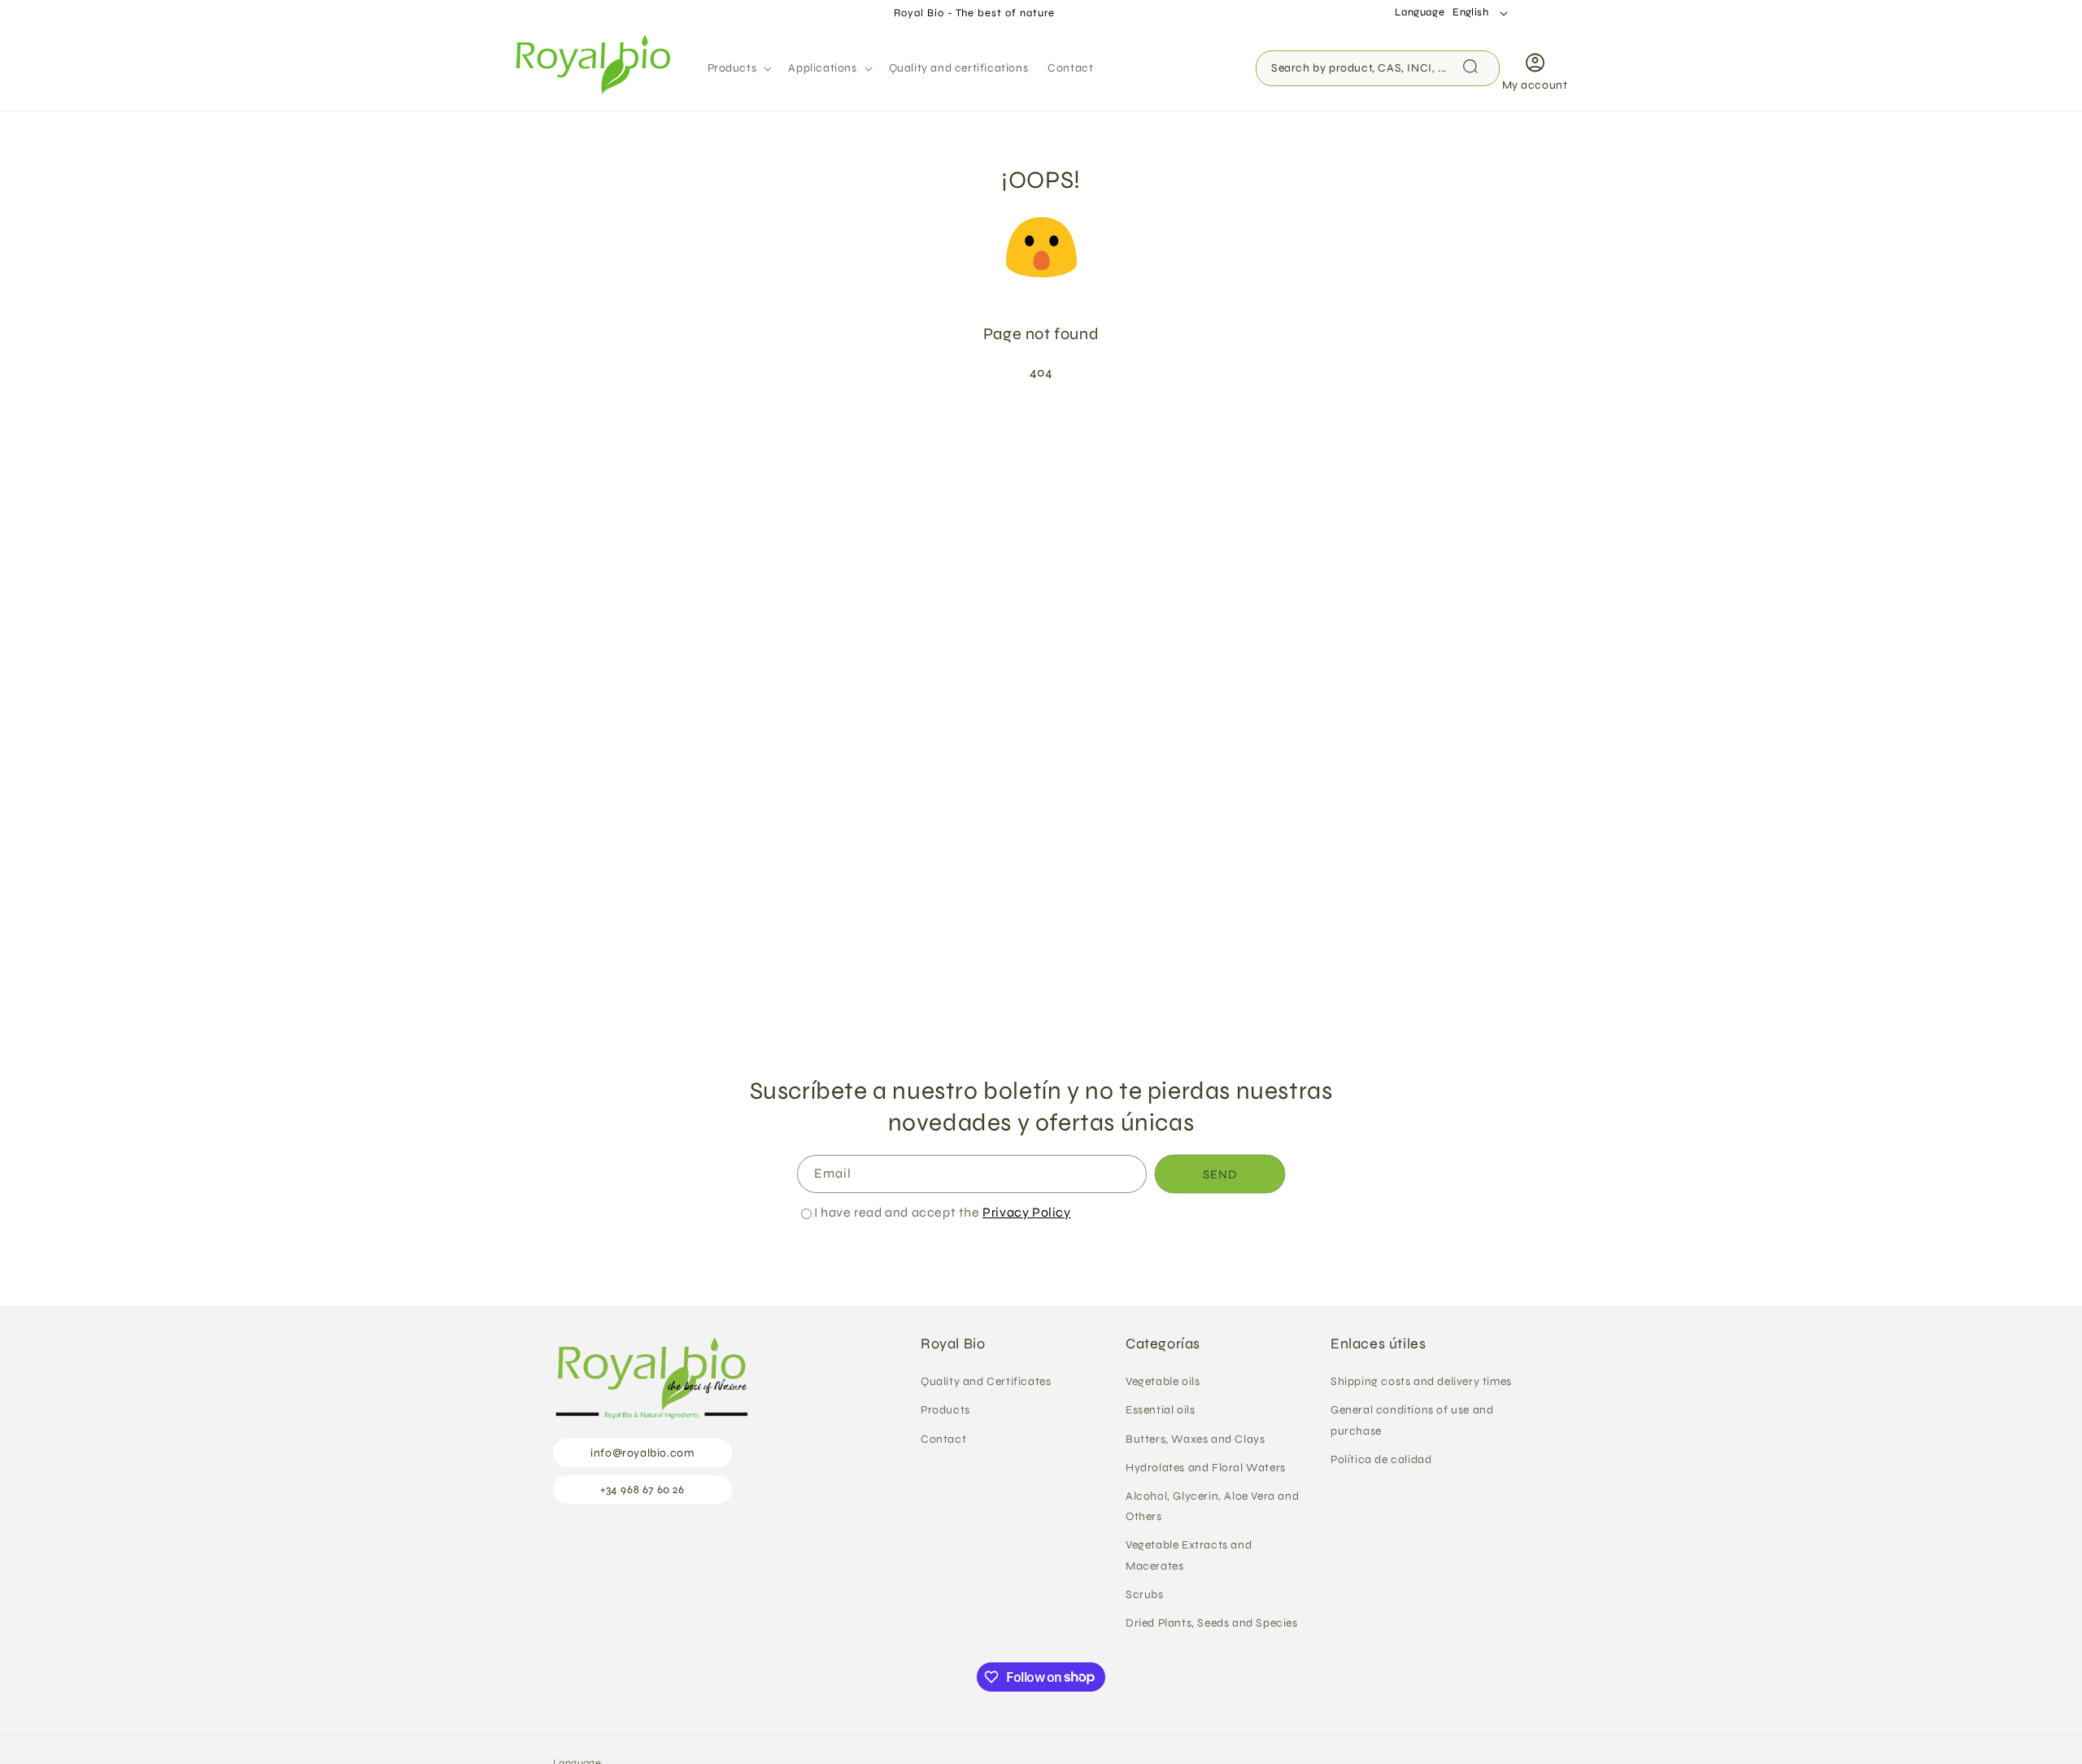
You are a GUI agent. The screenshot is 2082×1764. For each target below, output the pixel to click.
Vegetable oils (1163, 1382)
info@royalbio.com (642, 1454)
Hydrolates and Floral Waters (1206, 1468)
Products (945, 1411)
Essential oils (1160, 1411)
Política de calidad (1381, 1459)
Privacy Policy (1026, 1212)
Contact (943, 1439)
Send (1220, 1174)
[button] (738, 68)
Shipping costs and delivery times (1421, 1382)
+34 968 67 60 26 (642, 1490)
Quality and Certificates (986, 1382)
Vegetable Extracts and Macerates (1189, 1556)
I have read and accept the (943, 1212)
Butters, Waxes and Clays (1195, 1439)
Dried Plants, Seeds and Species (1212, 1623)
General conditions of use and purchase (1412, 1421)
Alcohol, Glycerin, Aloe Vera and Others (1212, 1506)
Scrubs (1145, 1594)
